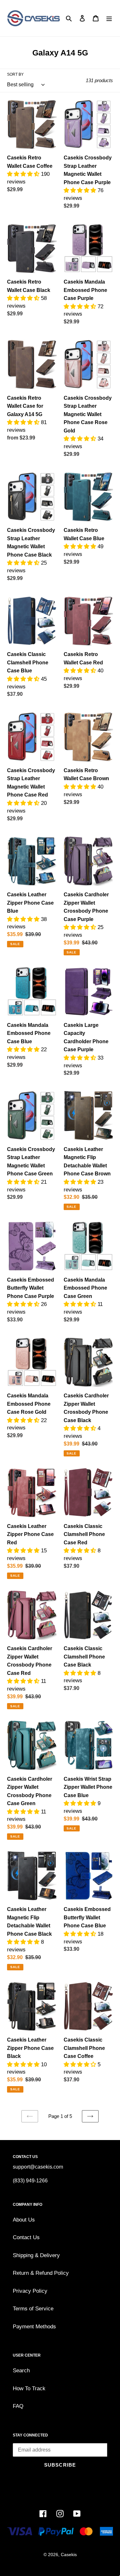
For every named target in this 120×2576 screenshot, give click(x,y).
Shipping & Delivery (36, 2255)
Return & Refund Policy (41, 2273)
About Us (24, 2220)
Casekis (69, 2555)
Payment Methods (34, 2327)
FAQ (18, 2406)
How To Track (29, 2388)
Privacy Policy (30, 2291)
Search (21, 2371)
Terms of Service (33, 2309)
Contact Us (26, 2237)
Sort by (15, 74)
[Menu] (109, 18)
